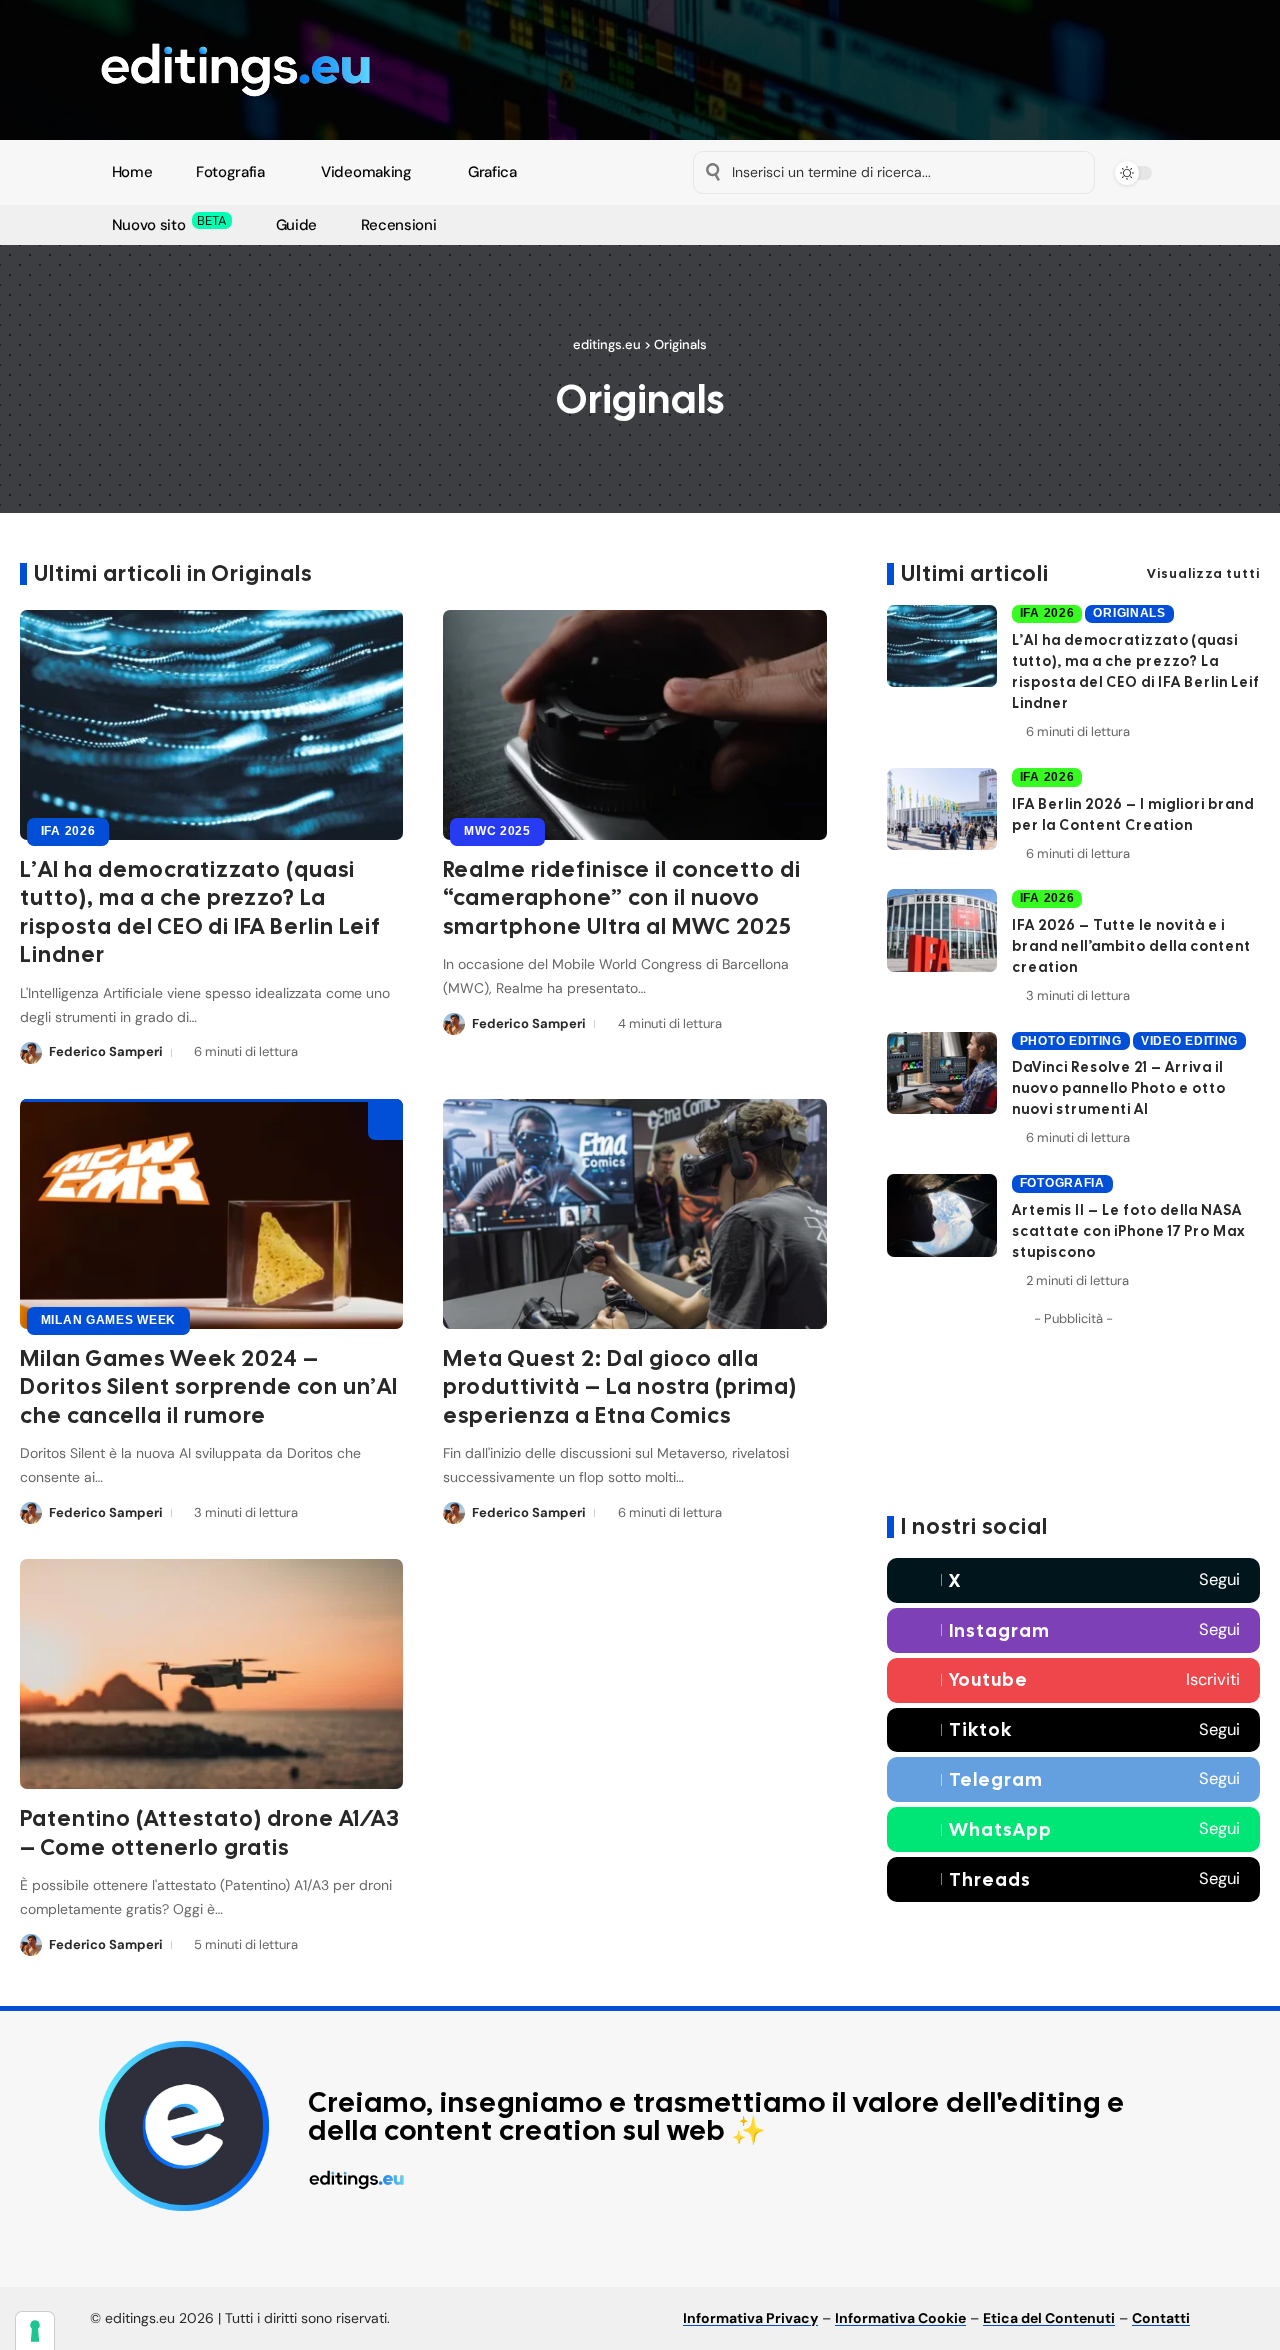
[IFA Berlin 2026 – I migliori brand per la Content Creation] (942, 809)
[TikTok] (773, 226)
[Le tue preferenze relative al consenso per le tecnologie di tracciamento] (35, 2331)
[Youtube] (1073, 1680)
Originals (1129, 613)
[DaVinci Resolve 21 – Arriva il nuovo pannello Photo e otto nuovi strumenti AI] (942, 1073)
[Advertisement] (1073, 1415)
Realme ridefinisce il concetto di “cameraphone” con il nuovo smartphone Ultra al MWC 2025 (622, 898)
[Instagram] (750, 226)
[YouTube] (727, 226)
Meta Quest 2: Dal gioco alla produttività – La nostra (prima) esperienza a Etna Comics (620, 1387)
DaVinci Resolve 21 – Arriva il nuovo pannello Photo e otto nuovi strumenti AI (1119, 1088)
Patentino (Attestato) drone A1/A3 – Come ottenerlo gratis (210, 1833)
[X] (704, 226)
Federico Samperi (106, 1051)
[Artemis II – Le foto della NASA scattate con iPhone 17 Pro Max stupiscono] (942, 1215)
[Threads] (1073, 1879)
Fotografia (1062, 1183)
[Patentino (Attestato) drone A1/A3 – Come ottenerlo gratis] (211, 1674)
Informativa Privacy (750, 2318)
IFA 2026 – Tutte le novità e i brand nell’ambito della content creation (1131, 946)
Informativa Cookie (900, 2318)
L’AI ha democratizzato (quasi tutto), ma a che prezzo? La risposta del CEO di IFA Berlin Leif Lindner (200, 912)
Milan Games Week (108, 1320)
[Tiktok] (1073, 1729)
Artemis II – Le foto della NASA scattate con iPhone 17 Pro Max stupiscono (1128, 1231)
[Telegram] (796, 226)
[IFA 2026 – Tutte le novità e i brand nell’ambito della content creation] (942, 930)
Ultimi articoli (975, 574)
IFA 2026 (68, 831)
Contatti (1161, 2318)
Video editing (1189, 1040)
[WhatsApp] (819, 226)
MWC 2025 (497, 831)
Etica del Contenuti (1049, 2318)
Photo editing (1071, 1040)
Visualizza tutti (1203, 573)
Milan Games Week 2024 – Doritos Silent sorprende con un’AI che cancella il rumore (209, 1387)
